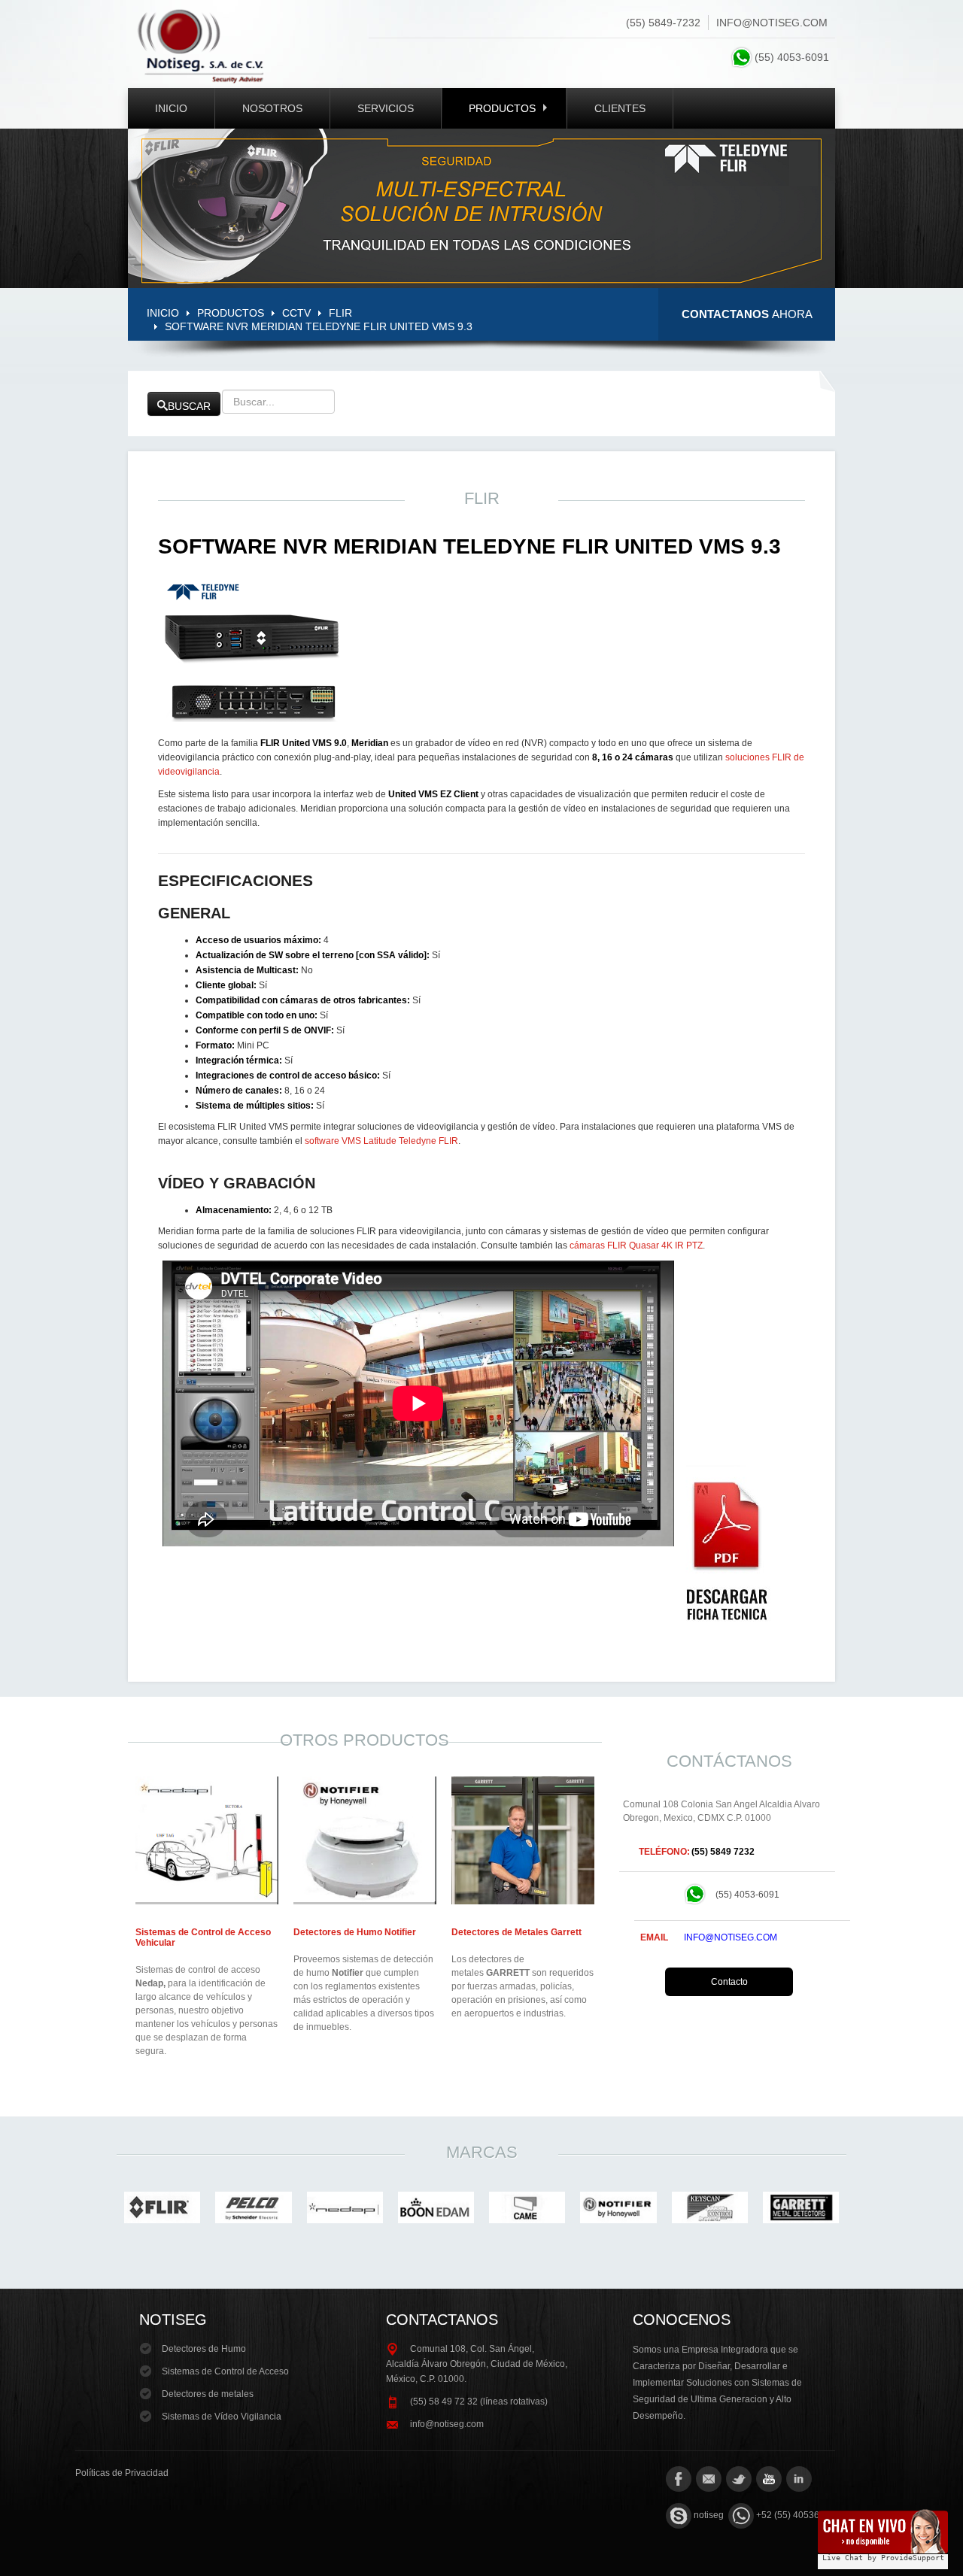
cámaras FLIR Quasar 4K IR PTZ (636, 1246)
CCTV (296, 313)
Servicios (386, 108)
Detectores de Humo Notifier (355, 1932)
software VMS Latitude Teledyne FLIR (381, 1141)
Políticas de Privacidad (122, 2473)
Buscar (189, 406)
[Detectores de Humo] (365, 1840)
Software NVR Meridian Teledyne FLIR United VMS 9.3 (469, 546)
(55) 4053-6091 (795, 57)
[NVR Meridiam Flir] (727, 1543)
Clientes (620, 108)
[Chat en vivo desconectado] (883, 2535)
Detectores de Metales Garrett (516, 1932)
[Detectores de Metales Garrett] (523, 1840)
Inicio (171, 108)
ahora (747, 314)
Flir (340, 313)
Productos (502, 108)
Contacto (729, 1982)
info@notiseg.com (772, 23)
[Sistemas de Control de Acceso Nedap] (207, 1840)
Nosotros (272, 108)
